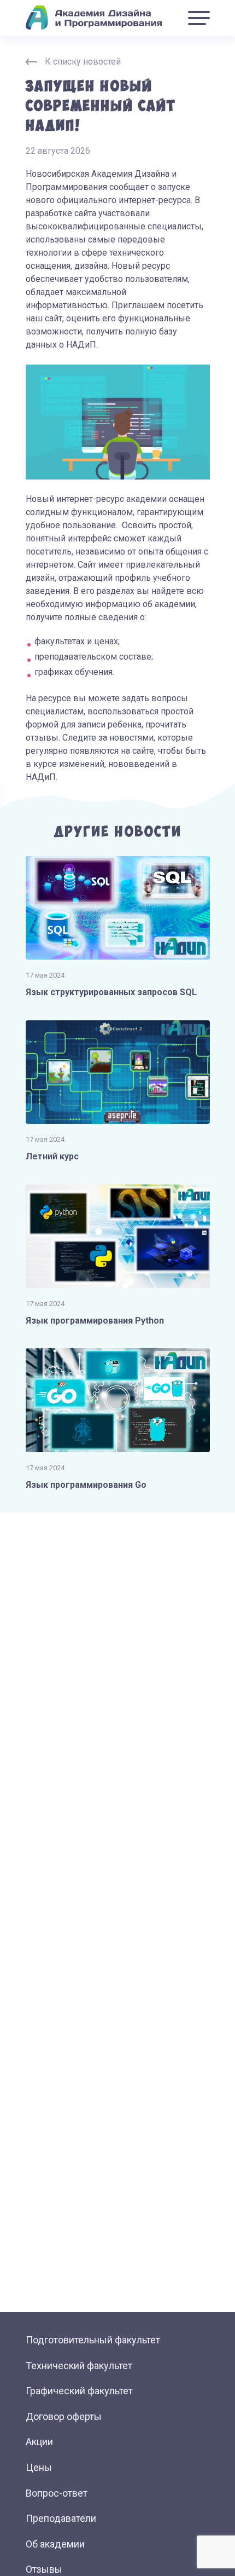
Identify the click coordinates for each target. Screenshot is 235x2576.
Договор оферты (64, 2416)
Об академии (55, 2544)
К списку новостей (83, 62)
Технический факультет (79, 2366)
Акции (39, 2442)
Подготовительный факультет (93, 2340)
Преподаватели (61, 2518)
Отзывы (44, 2569)
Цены (39, 2467)
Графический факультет (79, 2391)
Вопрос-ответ (57, 2493)
